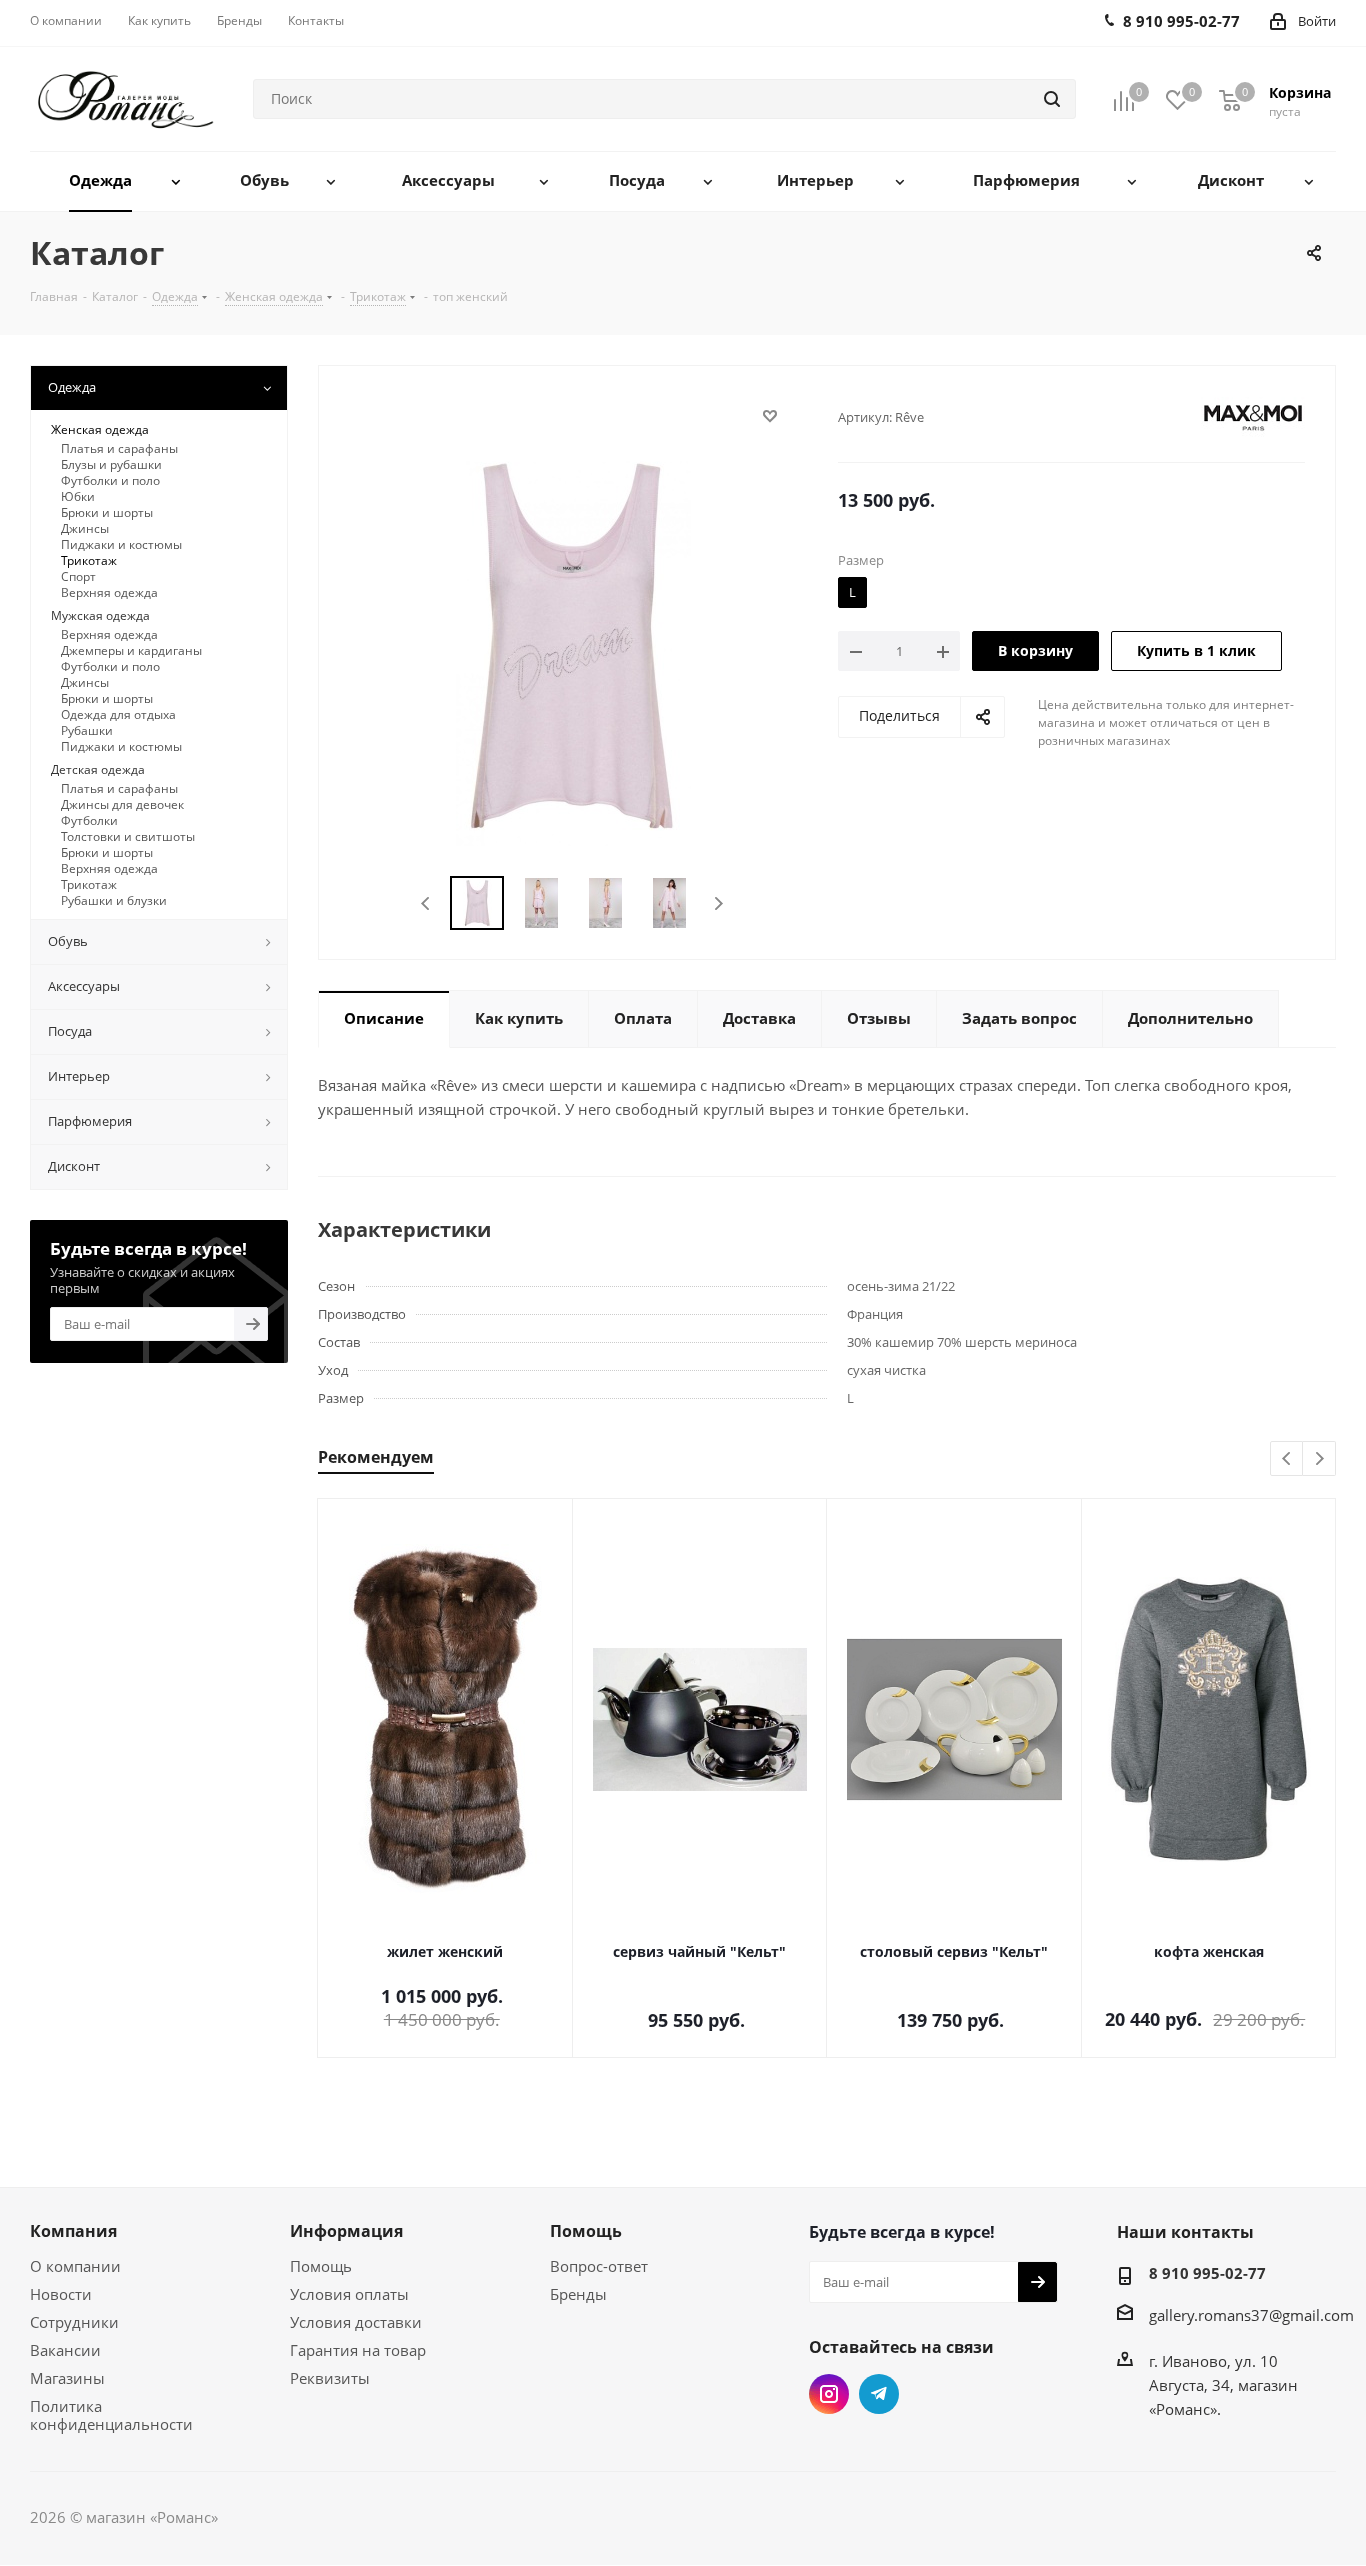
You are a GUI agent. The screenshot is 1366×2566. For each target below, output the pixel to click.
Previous (426, 903)
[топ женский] (573, 644)
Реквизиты (330, 2378)
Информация (346, 2231)
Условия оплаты (349, 2294)
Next (718, 903)
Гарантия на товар (358, 2350)
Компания (73, 2231)
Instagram (829, 2394)
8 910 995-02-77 (1207, 2273)
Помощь (321, 2266)
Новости (61, 2294)
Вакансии (65, 2350)
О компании (75, 2266)
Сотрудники (74, 2322)
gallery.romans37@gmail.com (1251, 2315)
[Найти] (1052, 99)
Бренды (578, 2294)
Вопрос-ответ (599, 2266)
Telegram (879, 2394)
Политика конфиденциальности (111, 2415)
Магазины (67, 2378)
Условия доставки (356, 2322)
